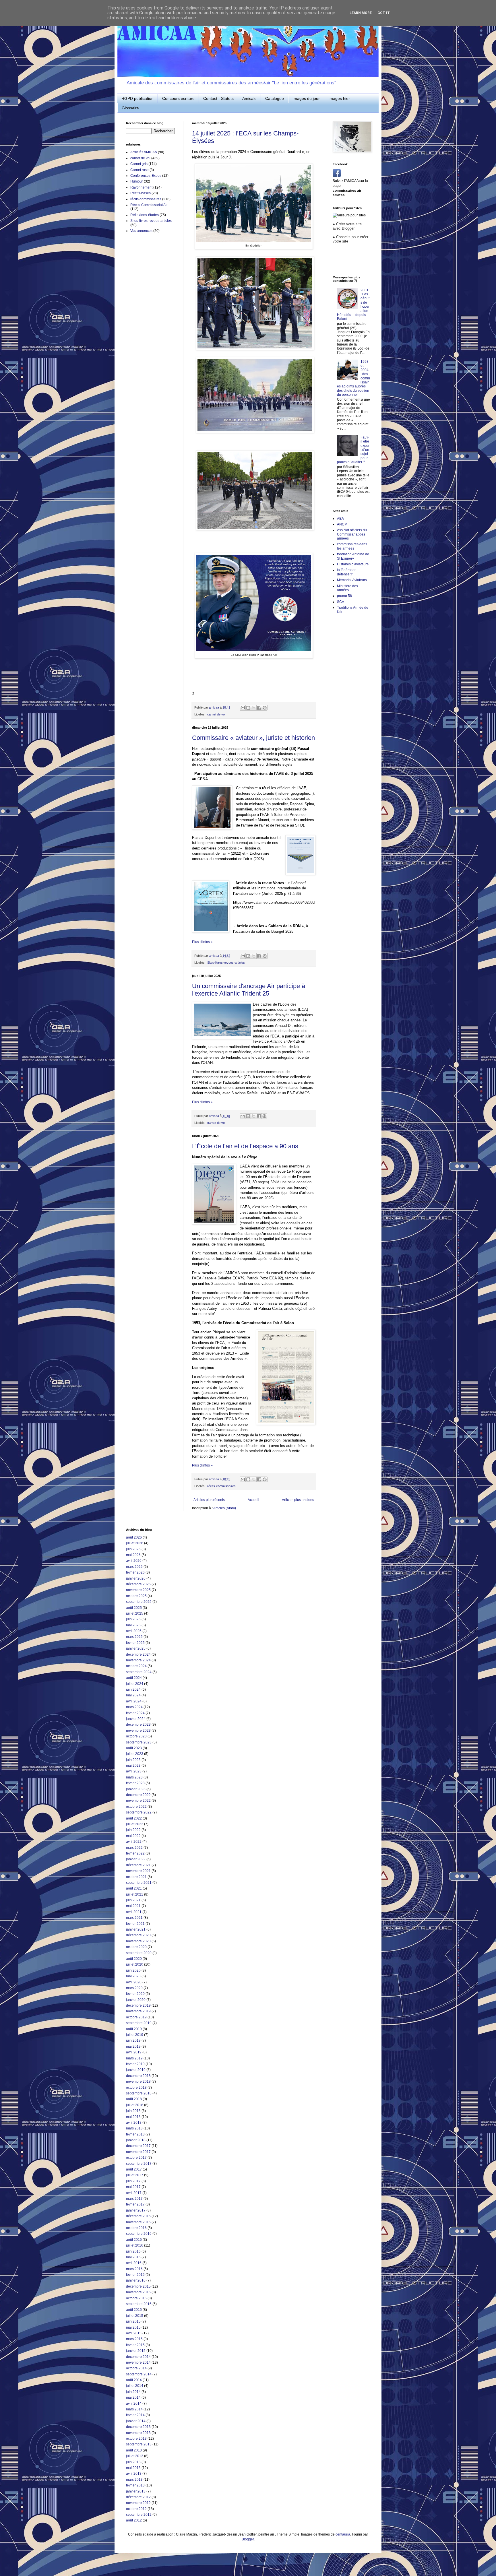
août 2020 (134, 1959)
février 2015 (135, 2345)
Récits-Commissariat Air (149, 205)
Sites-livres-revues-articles (226, 963)
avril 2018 (134, 2123)
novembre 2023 (138, 1731)
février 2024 (135, 1713)
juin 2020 (133, 1970)
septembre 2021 (139, 1883)
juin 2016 (133, 2251)
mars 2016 (134, 2269)
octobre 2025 (136, 1596)
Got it (384, 13)
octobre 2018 (136, 2088)
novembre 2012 (138, 2503)
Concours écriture (178, 98)
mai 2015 (133, 2327)
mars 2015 (134, 2339)
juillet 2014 (135, 2386)
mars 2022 (134, 1848)
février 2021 (135, 1924)
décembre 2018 (138, 2076)
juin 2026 (133, 1549)
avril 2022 (134, 1842)
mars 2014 (134, 2409)
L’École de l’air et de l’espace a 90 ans (245, 1146)
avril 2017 (134, 2193)
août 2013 (134, 2450)
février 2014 (135, 2415)
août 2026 (134, 1537)
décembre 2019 (138, 2005)
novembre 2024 (138, 1660)
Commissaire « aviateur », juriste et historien (253, 738)
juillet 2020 (135, 1964)
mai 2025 (133, 1625)
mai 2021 (133, 1906)
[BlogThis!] (248, 708)
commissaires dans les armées (352, 546)
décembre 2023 (138, 1725)
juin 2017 (133, 2181)
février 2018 (135, 2134)
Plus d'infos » (202, 942)
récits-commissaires (221, 1486)
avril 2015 (134, 2333)
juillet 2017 (135, 2175)
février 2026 (135, 1572)
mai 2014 (133, 2397)
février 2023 (135, 1783)
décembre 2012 (138, 2497)
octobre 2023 (136, 1736)
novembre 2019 (138, 2011)
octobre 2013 (136, 2439)
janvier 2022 (136, 1859)
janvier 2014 (136, 2421)
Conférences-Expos (146, 176)
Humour (137, 181)
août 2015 (134, 2310)
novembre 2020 (138, 1941)
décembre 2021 (138, 1865)
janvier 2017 (136, 2210)
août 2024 (134, 1678)
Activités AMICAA (144, 152)
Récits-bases (141, 193)
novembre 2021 (138, 1871)
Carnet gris (139, 164)
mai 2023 (133, 1766)
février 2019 (135, 2064)
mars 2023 (134, 1777)
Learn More (361, 13)
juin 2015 (133, 2321)
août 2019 (134, 2029)
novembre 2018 (138, 2082)
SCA (341, 602)
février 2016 (135, 2275)
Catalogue (275, 98)
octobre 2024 (136, 1666)
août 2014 (134, 2380)
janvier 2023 (136, 1789)
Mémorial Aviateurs (352, 580)
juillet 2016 (135, 2245)
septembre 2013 (139, 2444)
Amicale (249, 98)
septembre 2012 (139, 2515)
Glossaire (130, 108)
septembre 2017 (139, 2164)
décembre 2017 (138, 2146)
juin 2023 (133, 1760)
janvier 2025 (136, 1648)
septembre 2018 (139, 2093)
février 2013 (135, 2485)
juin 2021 (133, 1900)
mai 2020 (133, 1976)
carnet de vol (216, 714)
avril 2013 (134, 2474)
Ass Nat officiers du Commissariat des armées (352, 534)
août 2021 (134, 1888)
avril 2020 (134, 1982)
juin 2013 (133, 2462)
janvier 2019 (136, 2070)
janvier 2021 (136, 1929)
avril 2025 (134, 1631)
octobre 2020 (136, 1947)
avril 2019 (134, 2052)
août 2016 (134, 2240)
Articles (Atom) (225, 1508)
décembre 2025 (138, 1584)
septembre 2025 (139, 1602)
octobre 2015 (136, 2298)
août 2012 (134, 2520)
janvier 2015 (136, 2351)
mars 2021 (134, 1918)
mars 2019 (134, 2058)
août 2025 (134, 1608)
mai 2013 (133, 2468)
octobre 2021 (136, 1877)
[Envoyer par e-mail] (243, 708)
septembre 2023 (139, 1742)
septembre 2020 (139, 1953)
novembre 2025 (138, 1590)
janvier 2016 (136, 2280)
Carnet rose (139, 170)
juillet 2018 (135, 2105)
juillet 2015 (135, 2316)
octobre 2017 (136, 2158)
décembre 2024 (138, 1654)
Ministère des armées (347, 588)
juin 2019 (133, 2040)
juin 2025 (133, 1619)
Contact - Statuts (218, 98)
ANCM (342, 524)
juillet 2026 (135, 1543)
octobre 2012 (136, 2509)
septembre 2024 (139, 1672)
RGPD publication (137, 98)
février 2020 (135, 1994)
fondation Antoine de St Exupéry (353, 556)
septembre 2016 (139, 2234)
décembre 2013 (138, 2427)
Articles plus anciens (298, 1500)
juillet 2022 (135, 1824)
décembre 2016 (138, 2216)
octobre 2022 (136, 1807)
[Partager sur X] (254, 708)
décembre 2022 (138, 1795)
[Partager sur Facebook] (259, 708)
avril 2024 (134, 1701)
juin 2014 (133, 2392)
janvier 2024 (136, 1719)
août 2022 (134, 1818)
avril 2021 (134, 1912)
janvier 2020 (136, 2000)
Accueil (253, 1500)
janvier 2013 (136, 2491)
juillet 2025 (135, 1613)
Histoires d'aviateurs (353, 564)
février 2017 (135, 2204)
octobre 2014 (136, 2368)
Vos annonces (141, 231)
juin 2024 (133, 1689)
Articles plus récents (209, 1500)
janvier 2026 (136, 1578)
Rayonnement (141, 187)
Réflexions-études (145, 215)
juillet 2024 (135, 1684)
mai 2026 (133, 1555)
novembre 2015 (138, 2292)
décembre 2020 (138, 1935)
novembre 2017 (138, 2152)
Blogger (248, 2539)
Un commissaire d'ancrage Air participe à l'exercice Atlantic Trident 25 (249, 990)
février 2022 (135, 1853)
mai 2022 (133, 1836)
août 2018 (134, 2099)
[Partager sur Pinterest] (265, 708)
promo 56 (344, 596)
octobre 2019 (136, 2017)
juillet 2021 (135, 1894)
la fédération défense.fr (347, 572)
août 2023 (134, 1748)
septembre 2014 (139, 2374)
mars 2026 (134, 1567)
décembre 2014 (138, 2357)
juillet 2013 (135, 2456)
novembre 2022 (138, 1801)
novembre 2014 (138, 2362)
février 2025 (135, 1643)
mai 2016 (133, 2257)
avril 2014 (134, 2404)
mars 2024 (134, 1707)
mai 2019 (133, 2047)
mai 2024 (133, 1695)
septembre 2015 (139, 2304)
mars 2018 (134, 2128)
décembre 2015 (138, 2286)
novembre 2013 (138, 2433)
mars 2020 (134, 1988)
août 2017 (134, 2169)
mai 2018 (133, 2117)
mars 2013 (134, 2480)
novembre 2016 (138, 2222)
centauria (343, 2534)
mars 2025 (134, 1637)
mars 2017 (134, 2199)
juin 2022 (133, 1830)
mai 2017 (133, 2187)
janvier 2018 (136, 2140)
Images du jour (306, 98)
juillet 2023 (135, 1754)
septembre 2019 (139, 2023)
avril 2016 (134, 2263)
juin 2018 (133, 2111)
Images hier (339, 98)
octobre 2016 (136, 2228)
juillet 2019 (135, 2035)
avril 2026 (134, 1561)
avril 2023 (134, 1771)
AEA (340, 519)
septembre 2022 (139, 1812)
